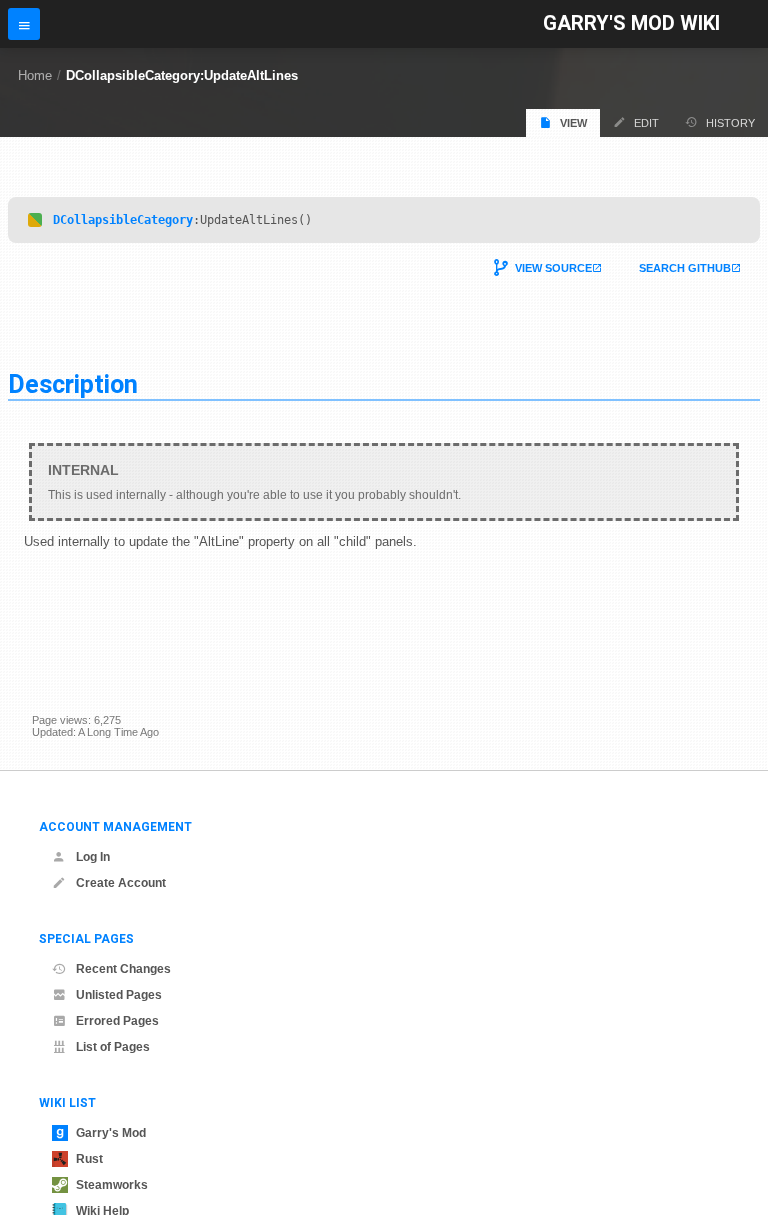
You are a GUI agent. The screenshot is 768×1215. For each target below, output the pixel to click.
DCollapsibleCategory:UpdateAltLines (182, 75)
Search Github (685, 268)
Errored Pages (117, 1021)
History (730, 123)
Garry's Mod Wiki (631, 23)
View (573, 123)
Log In (93, 857)
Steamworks (112, 1185)
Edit (646, 123)
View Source (553, 268)
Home (35, 75)
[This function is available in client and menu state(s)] (35, 220)
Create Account (121, 883)
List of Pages (113, 1047)
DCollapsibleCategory (123, 220)
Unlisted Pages (119, 995)
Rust (89, 1159)
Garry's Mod (111, 1133)
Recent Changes (123, 969)
